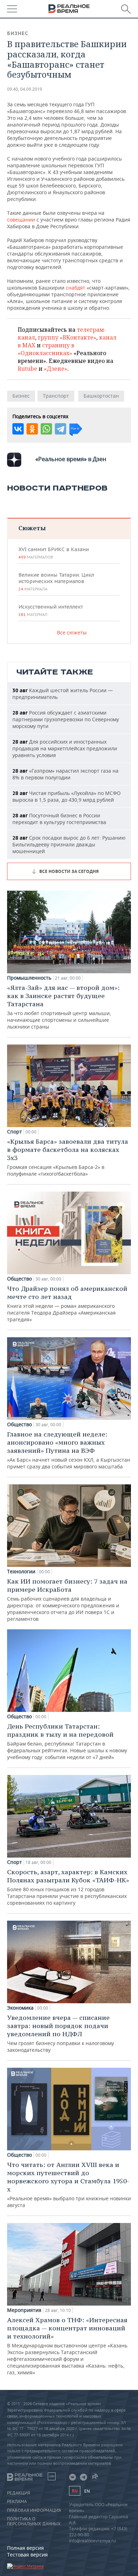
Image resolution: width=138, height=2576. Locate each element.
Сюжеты (32, 528)
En (87, 2491)
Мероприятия (24, 2310)
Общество (19, 1279)
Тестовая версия (27, 2555)
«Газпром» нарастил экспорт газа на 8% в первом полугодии (65, 774)
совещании (21, 220)
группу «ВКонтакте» (67, 337)
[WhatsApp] (46, 429)
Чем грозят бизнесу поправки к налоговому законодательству (61, 2033)
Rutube (27, 369)
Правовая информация (34, 2510)
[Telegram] (61, 429)
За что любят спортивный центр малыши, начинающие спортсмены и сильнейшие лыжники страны (63, 1007)
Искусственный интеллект (51, 610)
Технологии (21, 1572)
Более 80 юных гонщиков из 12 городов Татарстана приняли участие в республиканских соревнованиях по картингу (68, 1887)
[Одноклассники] (32, 429)
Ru (75, 2491)
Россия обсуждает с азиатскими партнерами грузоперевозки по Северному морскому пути (66, 719)
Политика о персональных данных (34, 2521)
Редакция (19, 2493)
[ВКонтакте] (18, 429)
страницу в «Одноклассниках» (46, 349)
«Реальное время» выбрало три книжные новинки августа (69, 2185)
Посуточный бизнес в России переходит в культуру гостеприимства (59, 819)
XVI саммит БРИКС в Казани (54, 553)
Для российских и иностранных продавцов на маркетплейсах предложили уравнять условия (65, 748)
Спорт (15, 1132)
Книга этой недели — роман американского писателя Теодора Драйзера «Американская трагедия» (67, 1304)
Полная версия (25, 2548)
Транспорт (56, 396)
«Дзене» (56, 369)
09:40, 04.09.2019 (25, 89)
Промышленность (29, 978)
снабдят (76, 288)
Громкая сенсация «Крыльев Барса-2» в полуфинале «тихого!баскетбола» (68, 1157)
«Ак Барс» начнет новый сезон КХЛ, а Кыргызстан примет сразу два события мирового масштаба (69, 1450)
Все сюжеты (72, 632)
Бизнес (18, 33)
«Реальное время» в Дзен (71, 459)
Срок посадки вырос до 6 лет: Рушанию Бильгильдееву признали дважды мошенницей (69, 844)
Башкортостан (101, 396)
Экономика (20, 2008)
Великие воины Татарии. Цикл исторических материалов (56, 582)
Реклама (17, 2502)
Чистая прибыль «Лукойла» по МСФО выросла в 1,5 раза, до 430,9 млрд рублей (67, 796)
